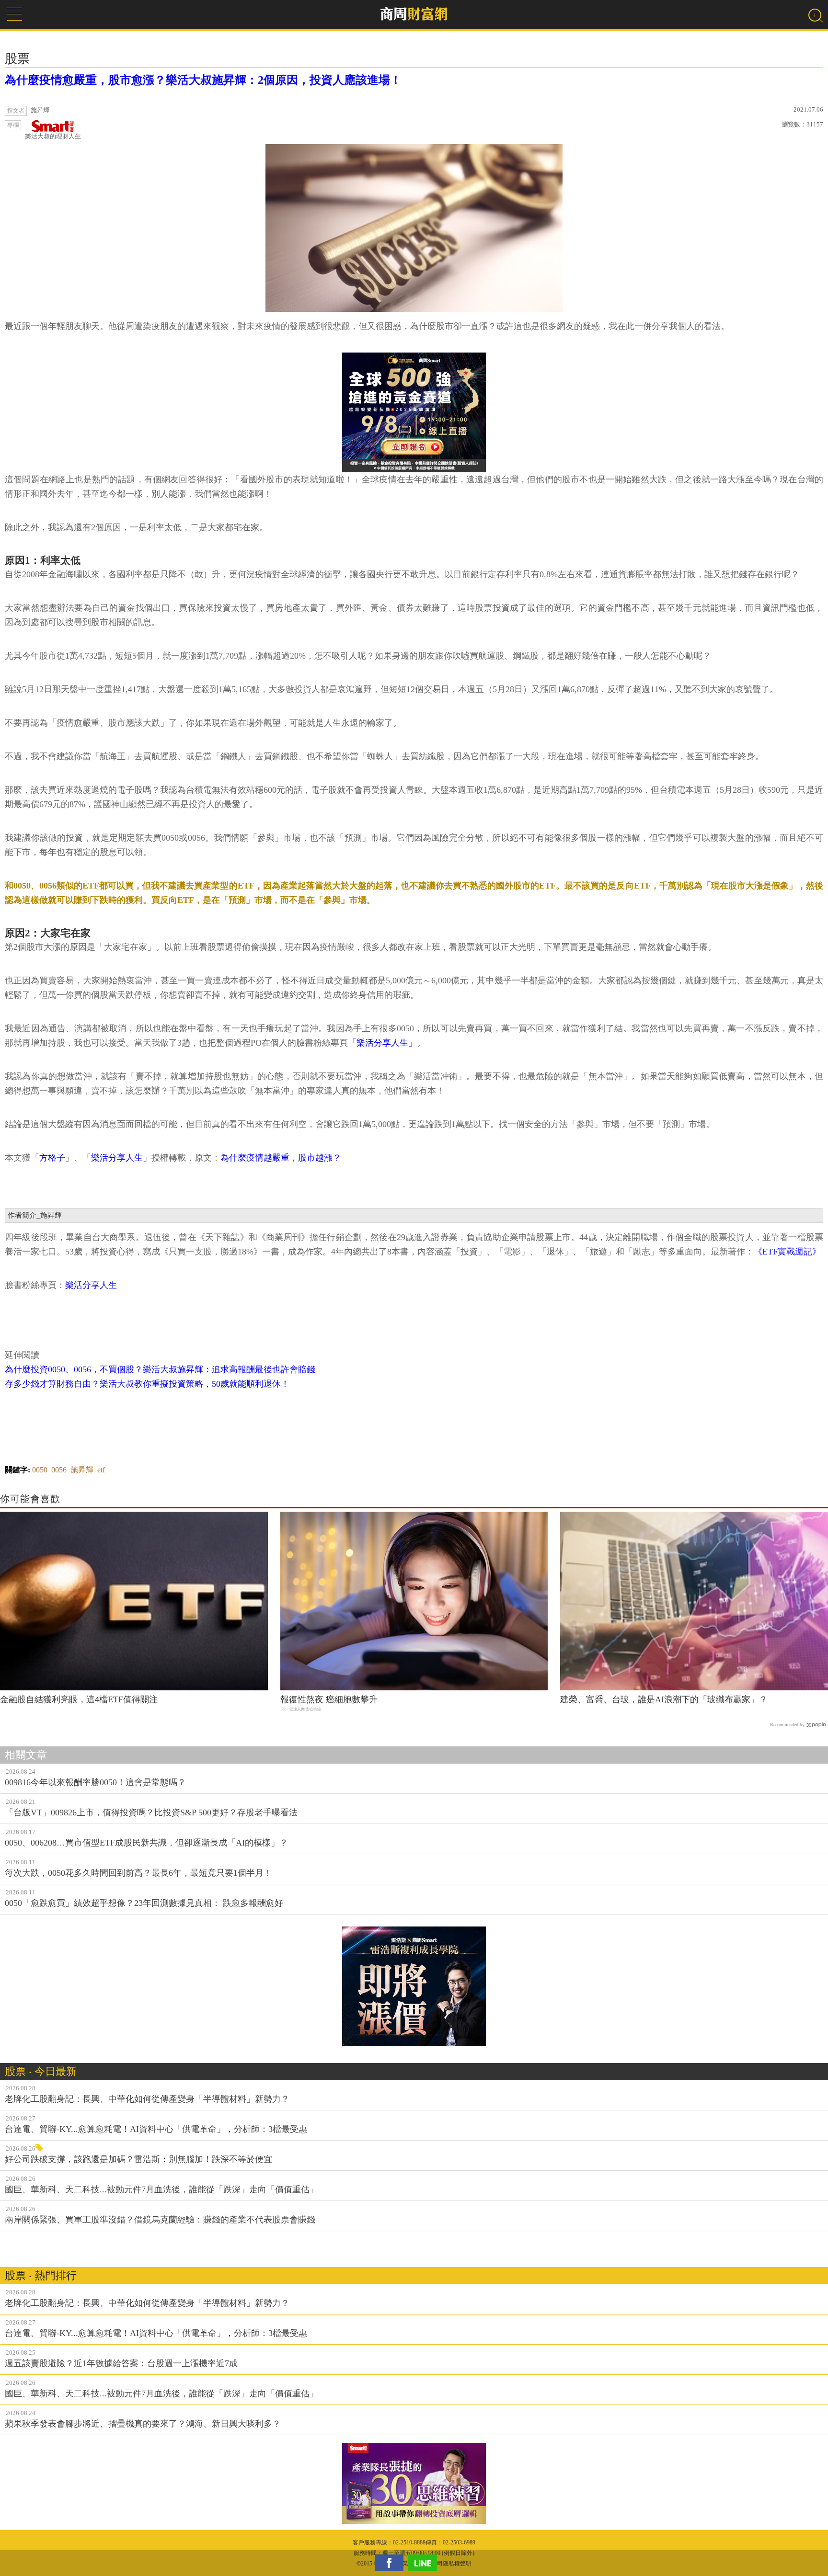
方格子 (52, 1158)
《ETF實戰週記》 (787, 1252)
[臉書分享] (391, 2563)
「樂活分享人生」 (382, 1043)
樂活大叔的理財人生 (53, 136)
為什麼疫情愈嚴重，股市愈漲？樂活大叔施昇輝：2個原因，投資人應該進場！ (203, 80)
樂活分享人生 (117, 1158)
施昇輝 (82, 1470)
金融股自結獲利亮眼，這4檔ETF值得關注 (79, 1699)
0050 (40, 1470)
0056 (59, 1470)
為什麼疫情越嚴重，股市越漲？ (281, 1158)
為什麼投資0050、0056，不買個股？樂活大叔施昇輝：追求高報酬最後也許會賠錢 (160, 1369)
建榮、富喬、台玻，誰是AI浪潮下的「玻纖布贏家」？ (664, 1699)
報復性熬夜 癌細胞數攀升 (329, 1699)
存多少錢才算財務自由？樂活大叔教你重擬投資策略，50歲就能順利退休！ (147, 1384)
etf (101, 1470)
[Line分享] (425, 2563)
